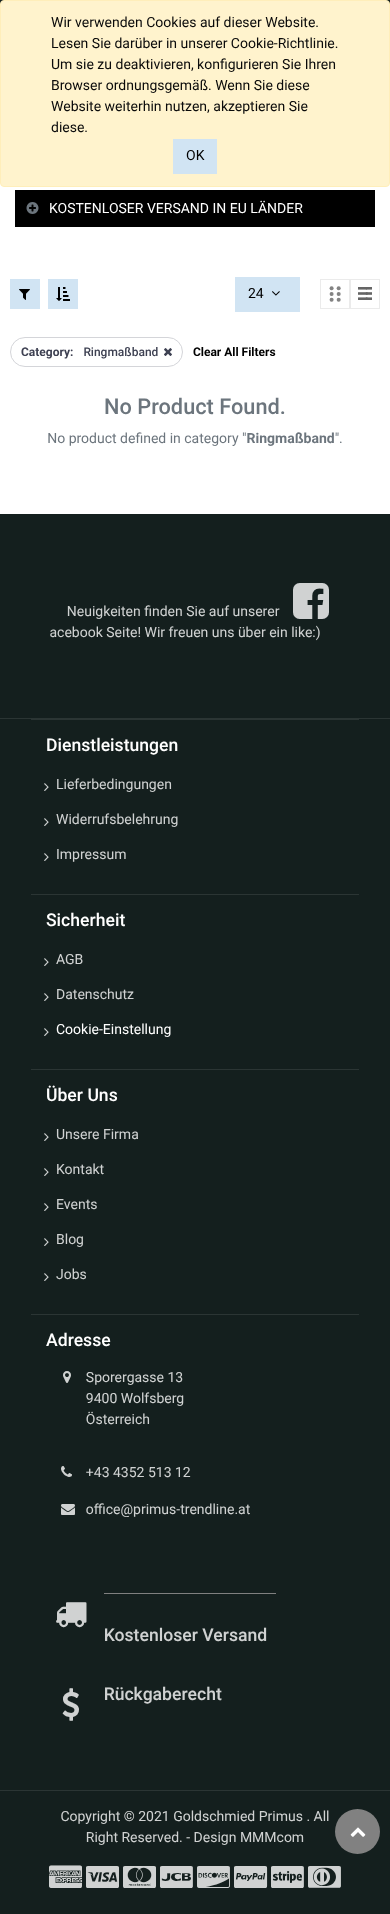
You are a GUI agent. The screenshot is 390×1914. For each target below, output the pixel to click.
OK (195, 156)
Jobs (71, 1275)
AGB (69, 960)
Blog (70, 1240)
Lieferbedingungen (114, 785)
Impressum (91, 855)
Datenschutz (95, 995)
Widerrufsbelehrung (117, 820)
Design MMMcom (249, 1838)
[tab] (195, 209)
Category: (47, 352)
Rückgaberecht (163, 1695)
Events (76, 1205)
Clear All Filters (234, 352)
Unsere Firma (97, 1135)
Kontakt (80, 1170)
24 (257, 294)
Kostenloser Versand (188, 1636)
